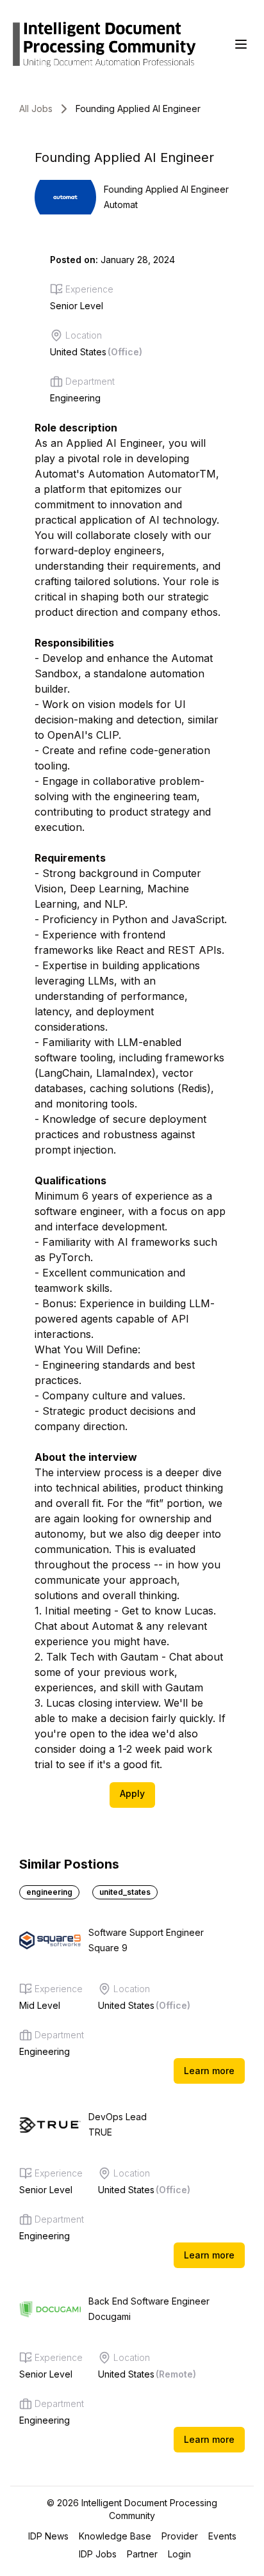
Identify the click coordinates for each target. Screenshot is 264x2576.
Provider (180, 2536)
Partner (142, 2554)
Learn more (209, 2071)
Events (222, 2536)
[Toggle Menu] (241, 44)
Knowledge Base (115, 2536)
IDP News (48, 2536)
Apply (132, 1793)
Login (179, 2554)
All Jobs (36, 109)
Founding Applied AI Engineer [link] (138, 109)
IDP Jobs (98, 2554)
